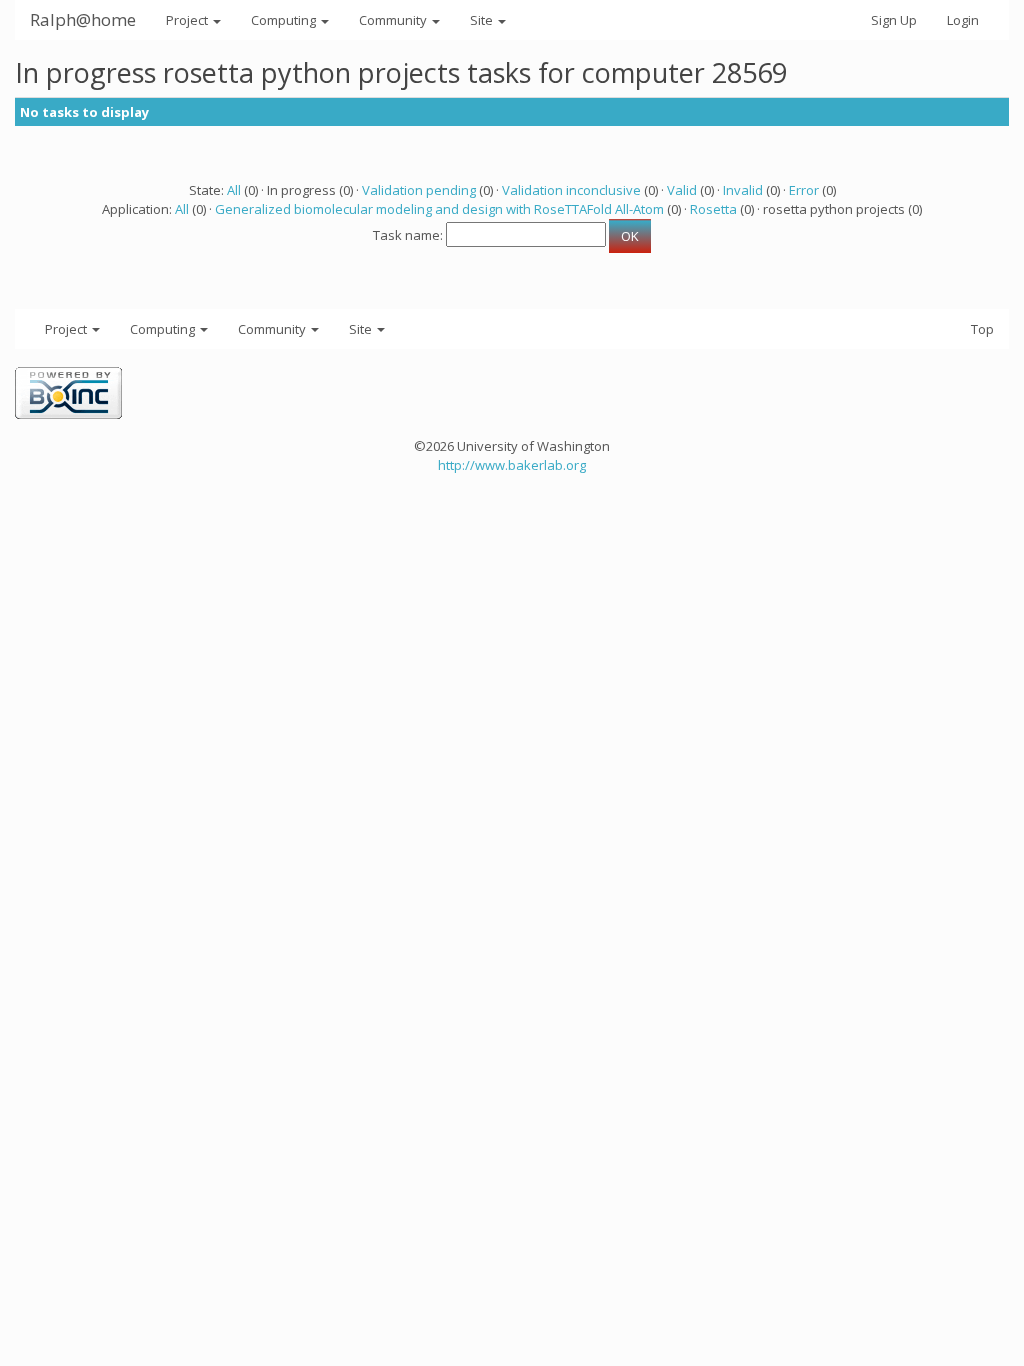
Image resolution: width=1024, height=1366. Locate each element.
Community (394, 20)
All (234, 190)
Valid (682, 190)
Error (804, 190)
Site (483, 20)
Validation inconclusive (571, 190)
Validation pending (419, 190)
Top (982, 329)
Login (963, 20)
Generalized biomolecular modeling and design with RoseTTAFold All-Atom (439, 209)
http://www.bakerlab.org (512, 465)
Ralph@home (83, 19)
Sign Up (894, 20)
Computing (285, 20)
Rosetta (713, 209)
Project (188, 20)
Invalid (743, 190)
